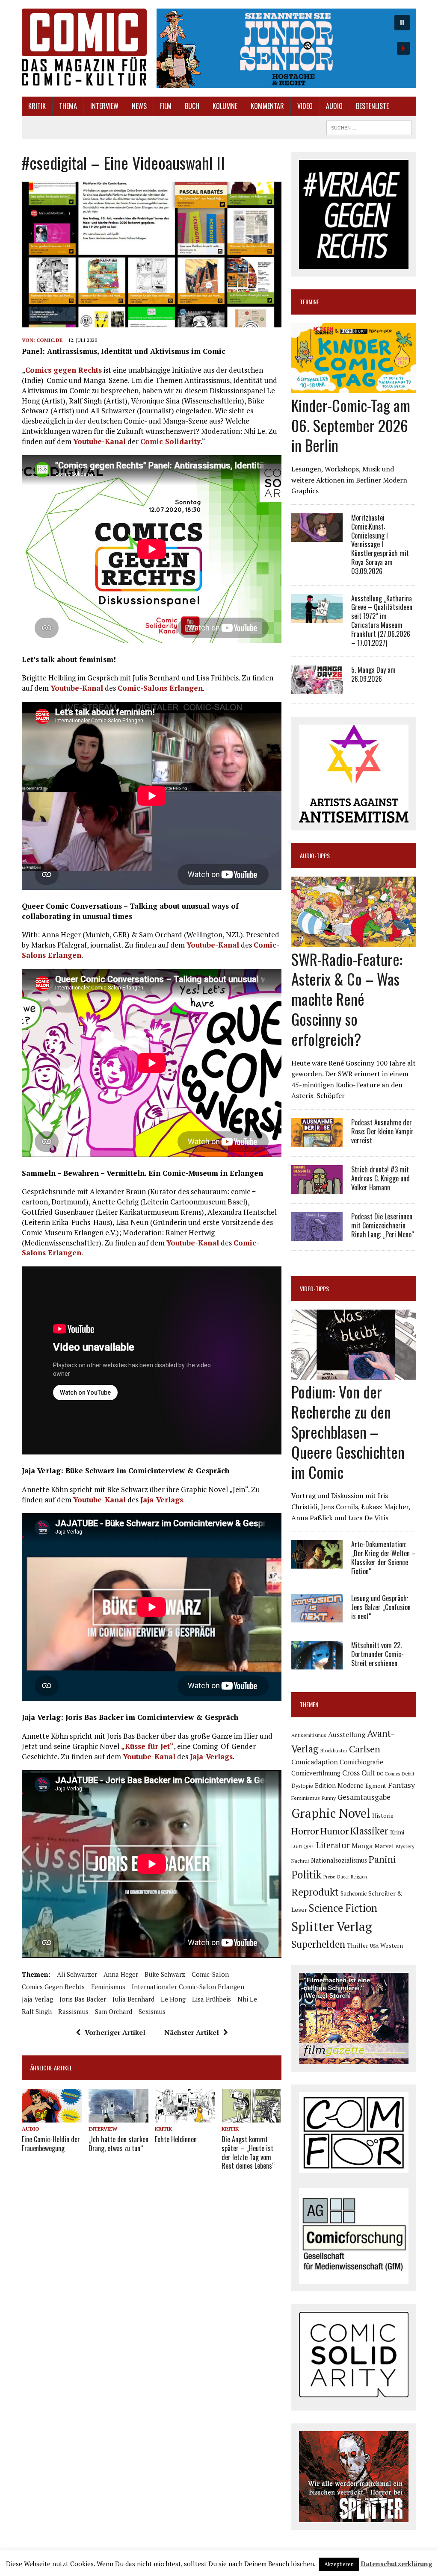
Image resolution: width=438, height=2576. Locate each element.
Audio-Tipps (315, 855)
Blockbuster (334, 1750)
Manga (362, 1846)
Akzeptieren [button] (339, 2564)
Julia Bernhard (133, 1999)
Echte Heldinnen (176, 2139)
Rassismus (73, 2011)
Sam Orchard (114, 2011)
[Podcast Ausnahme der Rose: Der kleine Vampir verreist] (317, 1141)
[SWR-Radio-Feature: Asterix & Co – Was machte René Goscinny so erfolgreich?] (354, 941)
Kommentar (267, 106)
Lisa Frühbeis (212, 1999)
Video (305, 106)
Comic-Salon (210, 1974)
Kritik (37, 106)
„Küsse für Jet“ (147, 1746)
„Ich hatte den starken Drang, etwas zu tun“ (118, 2144)
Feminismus (108, 1987)
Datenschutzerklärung (397, 2564)
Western (392, 1946)
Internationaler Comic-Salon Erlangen (188, 1987)
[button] (286, 48)
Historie (383, 1816)
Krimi (397, 1832)
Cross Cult (359, 1773)
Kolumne (225, 106)
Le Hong (173, 1999)
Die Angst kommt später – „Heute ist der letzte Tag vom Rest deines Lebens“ (248, 2152)
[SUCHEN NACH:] (369, 127)
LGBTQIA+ (303, 1846)
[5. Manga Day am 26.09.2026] (317, 689)
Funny (329, 1798)
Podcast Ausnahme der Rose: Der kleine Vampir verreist (382, 1131)
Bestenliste (372, 106)
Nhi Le (247, 1999)
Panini (382, 1859)
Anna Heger (121, 1974)
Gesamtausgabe (364, 1797)
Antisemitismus (309, 1735)
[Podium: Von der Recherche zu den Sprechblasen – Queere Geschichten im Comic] (354, 1374)
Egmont (376, 1786)
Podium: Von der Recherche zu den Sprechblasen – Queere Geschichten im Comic (348, 1431)
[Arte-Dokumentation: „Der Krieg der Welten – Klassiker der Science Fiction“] (317, 1563)
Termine (309, 302)
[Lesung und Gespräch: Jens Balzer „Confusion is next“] (317, 1617)
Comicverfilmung (316, 1773)
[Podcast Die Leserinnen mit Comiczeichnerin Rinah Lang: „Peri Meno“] (317, 1235)
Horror (305, 1831)
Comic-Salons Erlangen (160, 688)
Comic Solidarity (170, 441)
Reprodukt (315, 1892)
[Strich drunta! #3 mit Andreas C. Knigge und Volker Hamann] (317, 1188)
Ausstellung (347, 1734)
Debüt (408, 1774)
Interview (104, 106)
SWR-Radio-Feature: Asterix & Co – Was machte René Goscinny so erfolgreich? (347, 999)
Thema (68, 106)
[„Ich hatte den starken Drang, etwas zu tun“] (118, 2117)
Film (166, 106)
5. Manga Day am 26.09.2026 (373, 674)
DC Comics (388, 1774)
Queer (343, 1877)
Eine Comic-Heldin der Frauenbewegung (51, 2144)
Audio (334, 106)
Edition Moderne (339, 1786)
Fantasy (401, 1785)
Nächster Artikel (192, 2032)
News (139, 106)
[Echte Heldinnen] (185, 2117)
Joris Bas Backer (83, 1999)
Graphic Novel (331, 1813)
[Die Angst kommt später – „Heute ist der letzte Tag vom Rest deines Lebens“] (252, 2117)
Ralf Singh (37, 2011)
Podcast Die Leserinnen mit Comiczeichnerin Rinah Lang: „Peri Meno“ (383, 1225)
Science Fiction (343, 1908)
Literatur (333, 1845)
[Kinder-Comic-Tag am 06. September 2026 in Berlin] (354, 387)
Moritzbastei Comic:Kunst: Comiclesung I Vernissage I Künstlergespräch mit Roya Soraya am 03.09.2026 (380, 544)
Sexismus (152, 2011)
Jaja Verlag (37, 1999)
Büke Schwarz (165, 1974)
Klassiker (369, 1831)
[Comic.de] (84, 47)
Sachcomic (354, 1893)
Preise (329, 1877)
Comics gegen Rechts (64, 370)
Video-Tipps (314, 1288)
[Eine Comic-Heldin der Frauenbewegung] (52, 2117)
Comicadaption (315, 1762)
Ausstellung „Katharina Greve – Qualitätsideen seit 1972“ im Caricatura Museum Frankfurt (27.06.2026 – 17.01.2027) (382, 621)
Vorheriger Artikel (115, 2032)
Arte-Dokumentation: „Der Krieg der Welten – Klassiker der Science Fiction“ (383, 1557)
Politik (306, 1875)
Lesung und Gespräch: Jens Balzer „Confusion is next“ (381, 1607)
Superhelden (318, 1944)
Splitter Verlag (332, 1926)
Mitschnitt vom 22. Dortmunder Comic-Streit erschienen (377, 1654)
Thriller (358, 1945)
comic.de (49, 340)
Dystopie (302, 1786)
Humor (334, 1831)
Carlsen (365, 1749)
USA (374, 1946)
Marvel (384, 1846)
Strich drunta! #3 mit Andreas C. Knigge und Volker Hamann (380, 1178)
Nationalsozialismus (339, 1860)
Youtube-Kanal (99, 441)
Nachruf (300, 1861)
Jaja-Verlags (162, 1500)
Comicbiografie (361, 1762)
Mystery (405, 1846)
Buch (192, 106)
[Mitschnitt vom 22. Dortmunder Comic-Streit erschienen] (317, 1664)
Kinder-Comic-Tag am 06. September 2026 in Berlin (351, 425)
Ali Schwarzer (77, 1974)
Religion (359, 1877)
